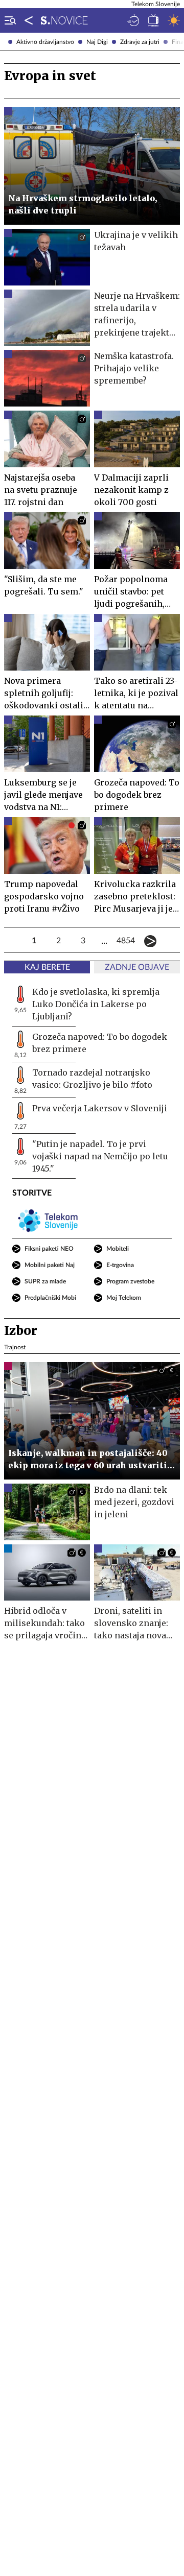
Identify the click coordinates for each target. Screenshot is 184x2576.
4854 (126, 941)
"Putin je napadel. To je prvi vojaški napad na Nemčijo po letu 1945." (100, 1156)
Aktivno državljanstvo (45, 42)
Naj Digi (97, 42)
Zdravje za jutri (140, 42)
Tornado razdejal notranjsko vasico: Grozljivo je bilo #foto (92, 1079)
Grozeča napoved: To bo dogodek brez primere (100, 1043)
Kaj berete (47, 967)
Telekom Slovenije (156, 4)
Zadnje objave (137, 967)
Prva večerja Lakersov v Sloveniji (100, 1108)
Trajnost (15, 1347)
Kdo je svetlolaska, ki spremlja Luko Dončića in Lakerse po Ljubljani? (96, 1004)
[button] (8, 20)
